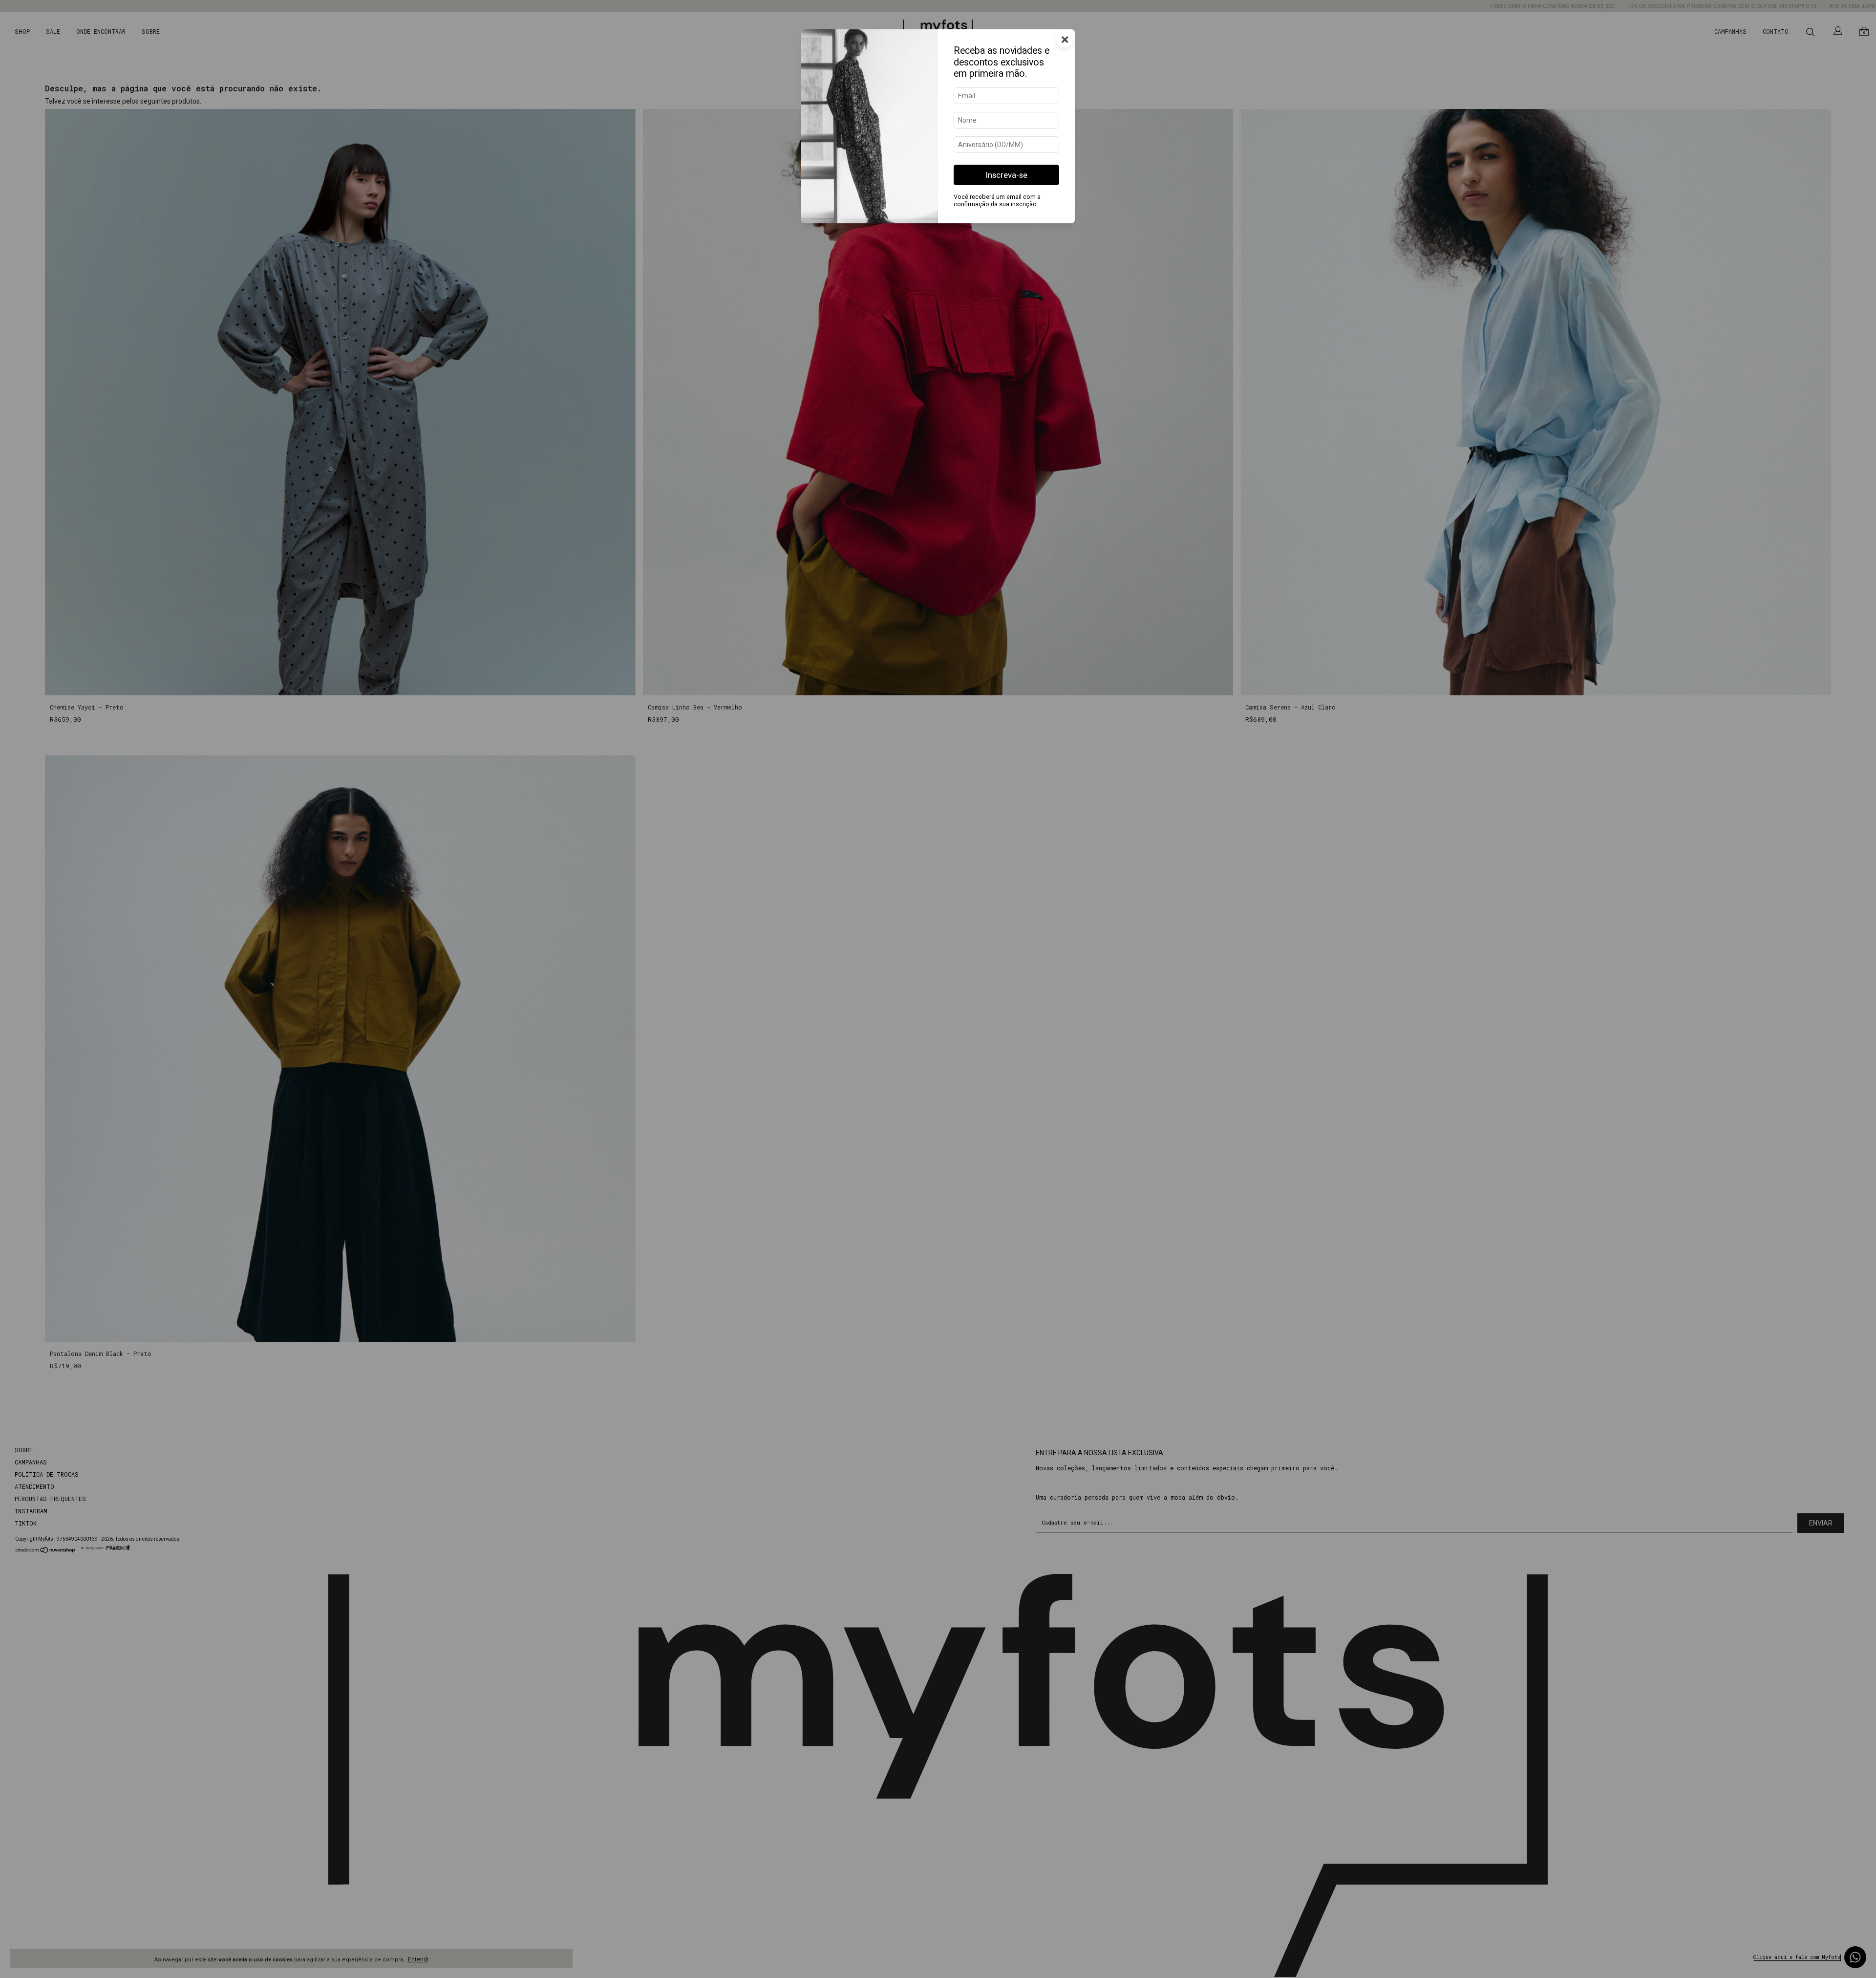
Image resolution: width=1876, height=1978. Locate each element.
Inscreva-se (1007, 175)
